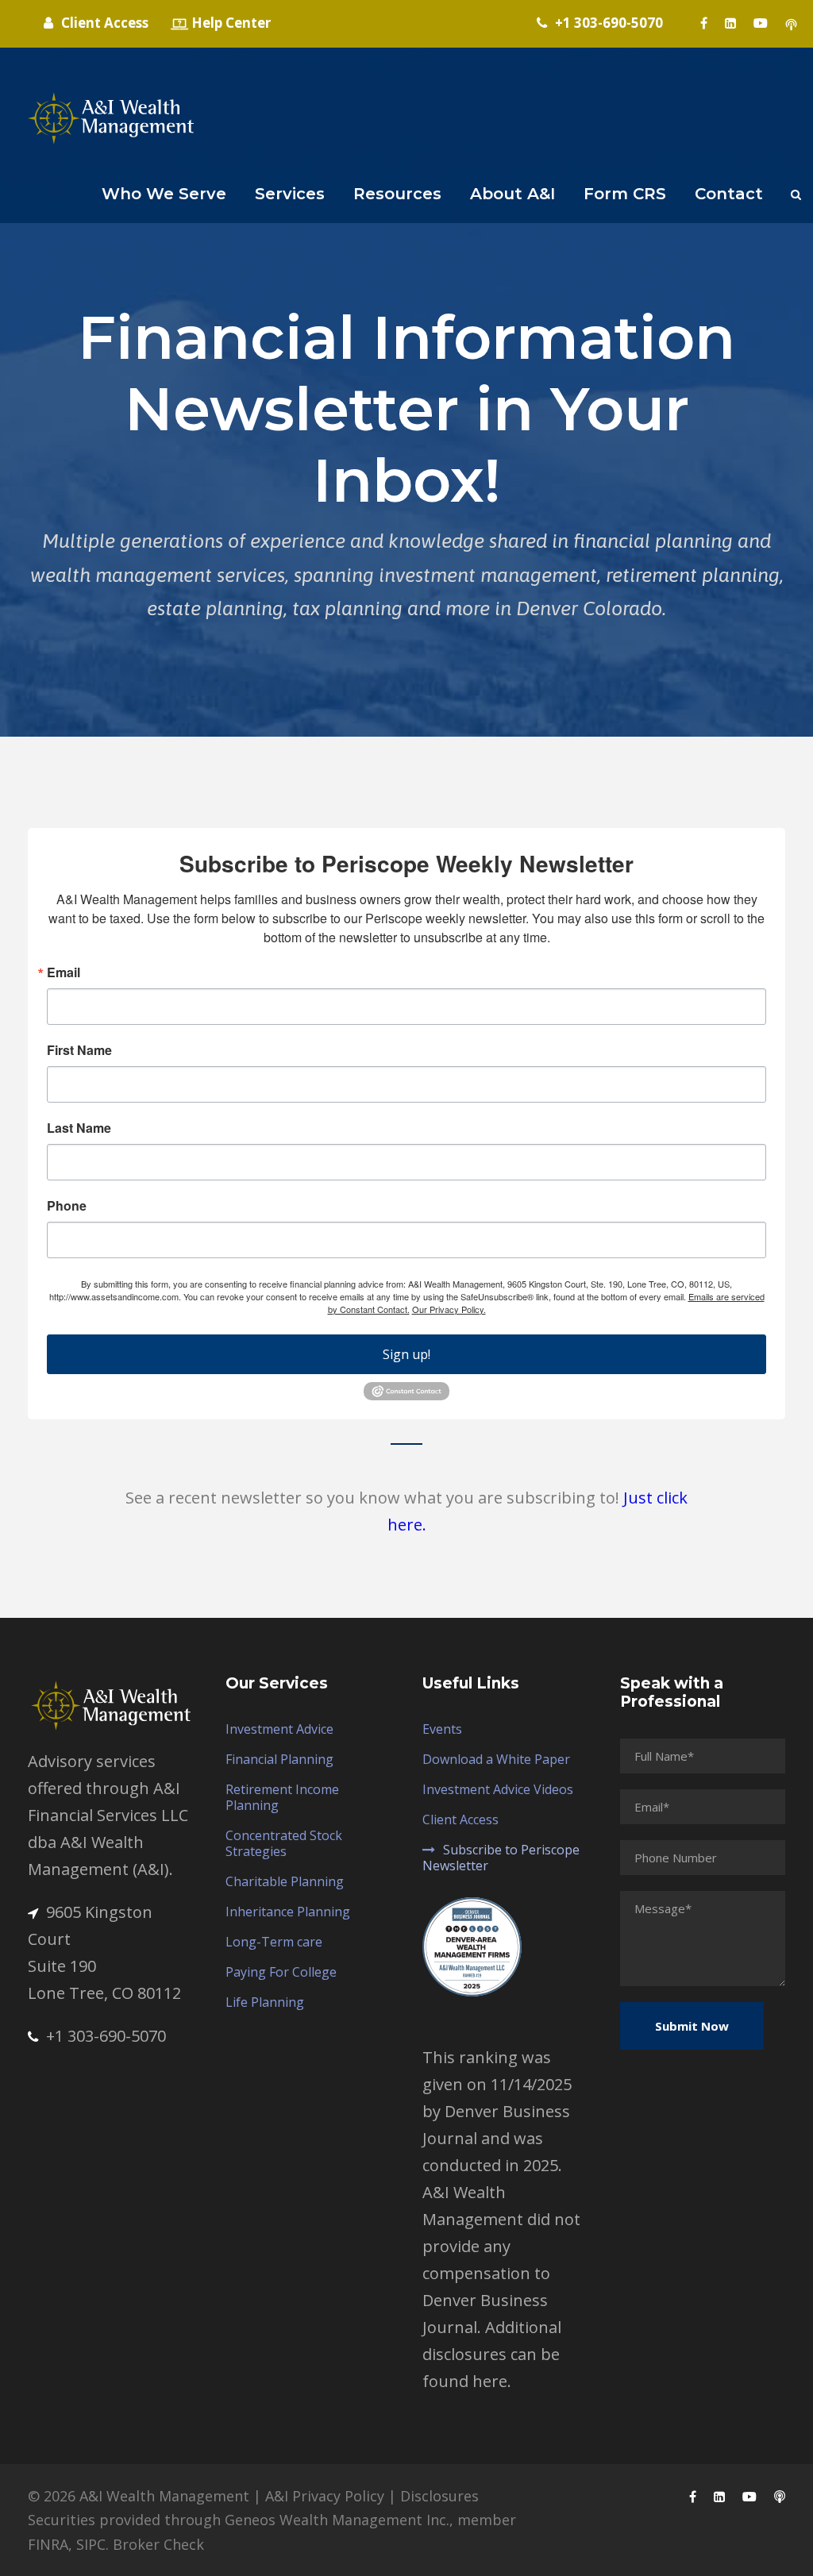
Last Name (79, 1128)
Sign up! (406, 1354)
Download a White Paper (496, 1759)
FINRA (48, 2544)
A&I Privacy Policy (325, 2496)
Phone (67, 1206)
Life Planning (265, 2002)
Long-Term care (274, 1942)
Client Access (460, 1819)
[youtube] (761, 23)
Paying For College (281, 1972)
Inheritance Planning (288, 1912)
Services (290, 194)
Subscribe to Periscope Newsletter (501, 1858)
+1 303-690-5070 (106, 2036)
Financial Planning (279, 1759)
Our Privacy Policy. (449, 1309)
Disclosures (439, 2496)
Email (64, 972)
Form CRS (625, 194)
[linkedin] (730, 23)
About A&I (512, 194)
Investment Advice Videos (498, 1789)
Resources (397, 194)
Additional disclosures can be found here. (492, 2354)
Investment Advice (279, 1729)
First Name (79, 1050)
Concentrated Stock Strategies (284, 1843)
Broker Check (158, 2544)
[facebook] (704, 23)
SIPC (91, 2544)
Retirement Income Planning (282, 1797)
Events (442, 1729)
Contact (729, 194)
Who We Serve (164, 194)
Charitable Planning (285, 1881)
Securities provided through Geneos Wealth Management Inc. (239, 2520)
